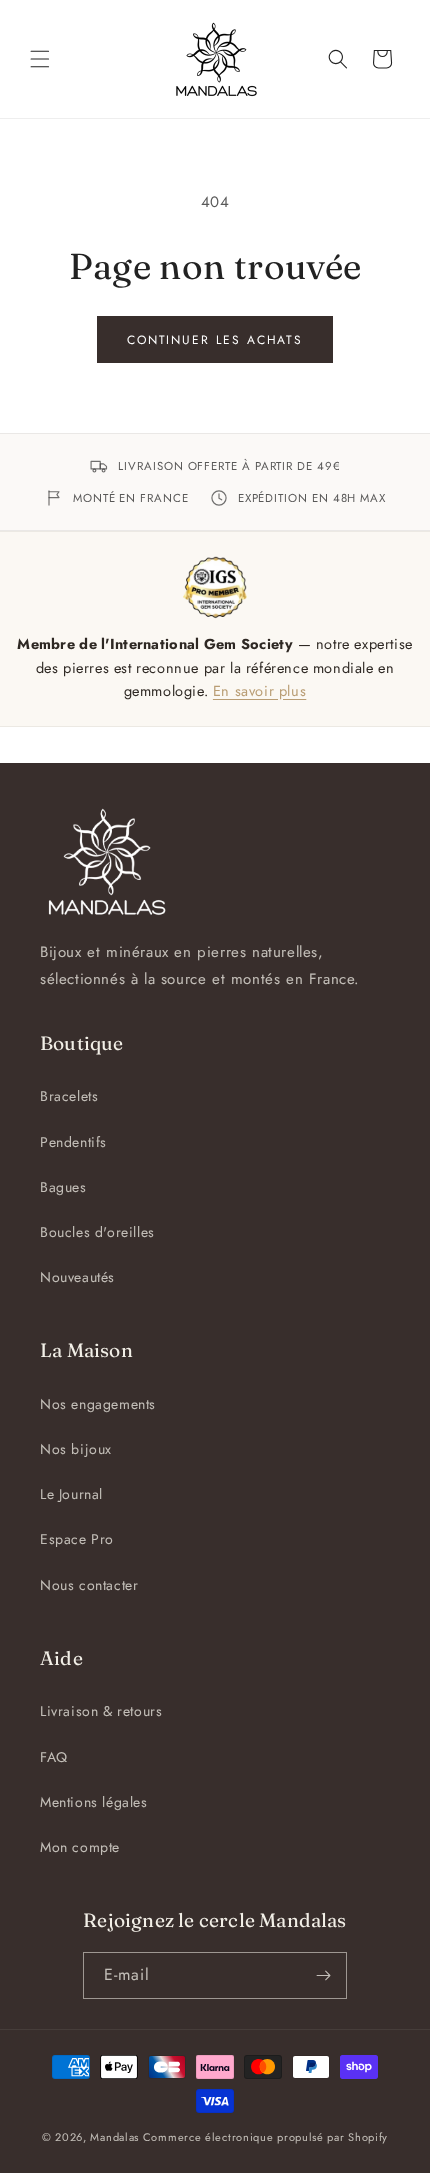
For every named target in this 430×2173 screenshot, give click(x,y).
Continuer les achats (215, 340)
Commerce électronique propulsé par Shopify (265, 2137)
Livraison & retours (101, 1711)
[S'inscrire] (324, 1975)
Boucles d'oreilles (97, 1232)
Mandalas (114, 2137)
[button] (40, 59)
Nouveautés (77, 1277)
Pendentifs (73, 1142)
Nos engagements (98, 1404)
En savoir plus (259, 690)
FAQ (54, 1757)
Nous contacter (89, 1585)
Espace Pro (77, 1539)
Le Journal (71, 1494)
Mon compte (80, 1847)
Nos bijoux (76, 1449)
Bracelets (69, 1096)
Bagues (63, 1187)
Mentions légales (94, 1802)
